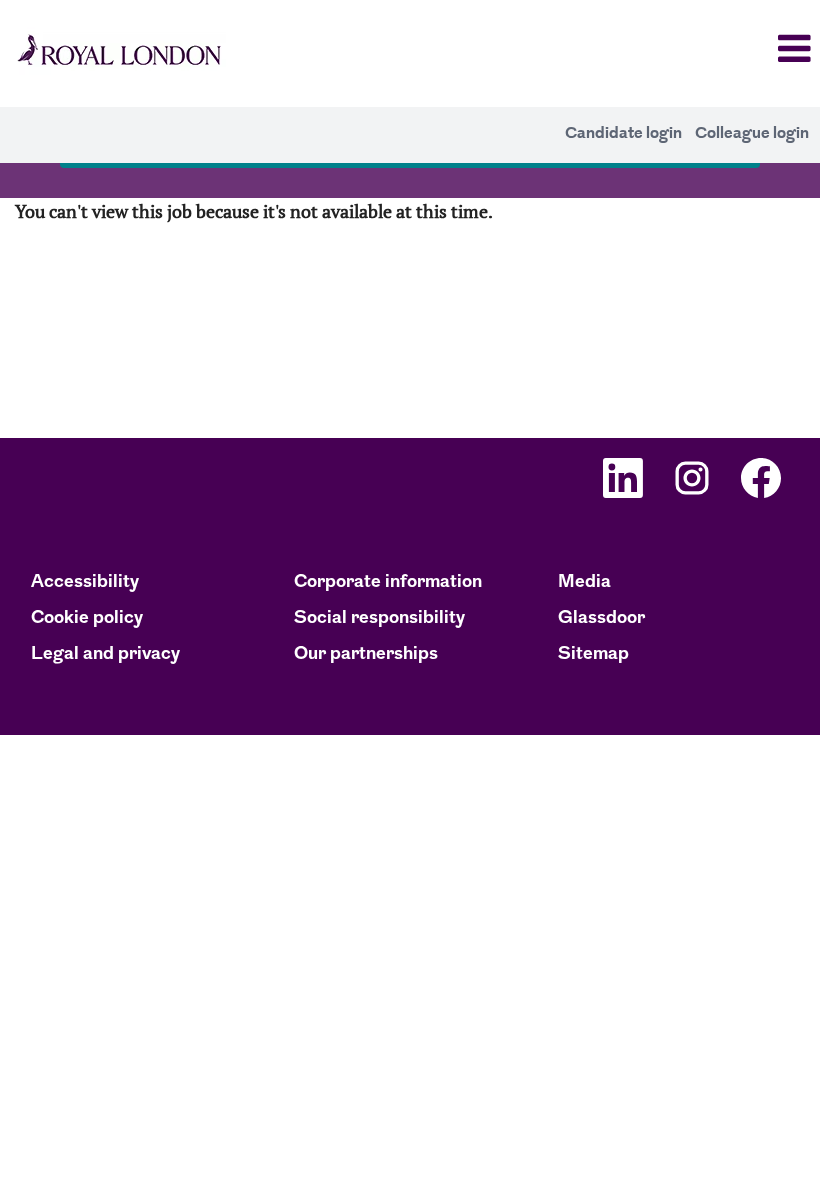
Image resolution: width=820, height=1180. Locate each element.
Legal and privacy (105, 655)
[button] (683, 51)
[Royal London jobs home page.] (118, 53)
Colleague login (752, 133)
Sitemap (593, 655)
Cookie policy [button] (87, 619)
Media (584, 583)
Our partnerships (366, 655)
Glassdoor (601, 619)
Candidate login (623, 133)
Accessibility (85, 583)
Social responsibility (379, 619)
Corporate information (388, 583)
